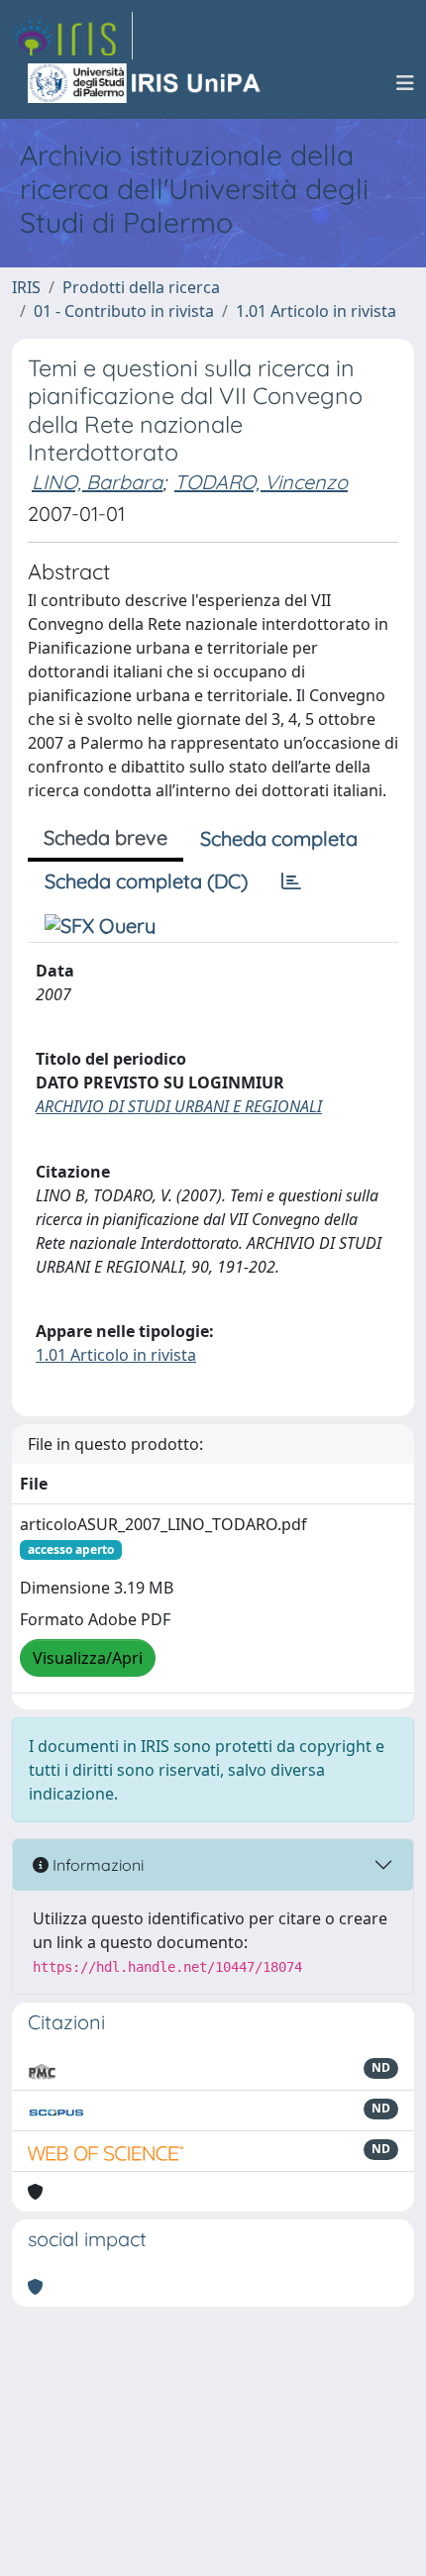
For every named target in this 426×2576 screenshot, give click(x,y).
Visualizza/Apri (88, 1658)
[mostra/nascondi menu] (405, 83)
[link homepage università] (146, 83)
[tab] (291, 881)
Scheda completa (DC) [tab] (146, 881)
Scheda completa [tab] (279, 838)
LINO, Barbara (97, 482)
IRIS (26, 287)
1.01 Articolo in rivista (316, 311)
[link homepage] (72, 36)
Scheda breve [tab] (106, 837)
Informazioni (96, 1865)
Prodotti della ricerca (141, 287)
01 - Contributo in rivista (124, 311)
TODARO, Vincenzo (261, 482)
